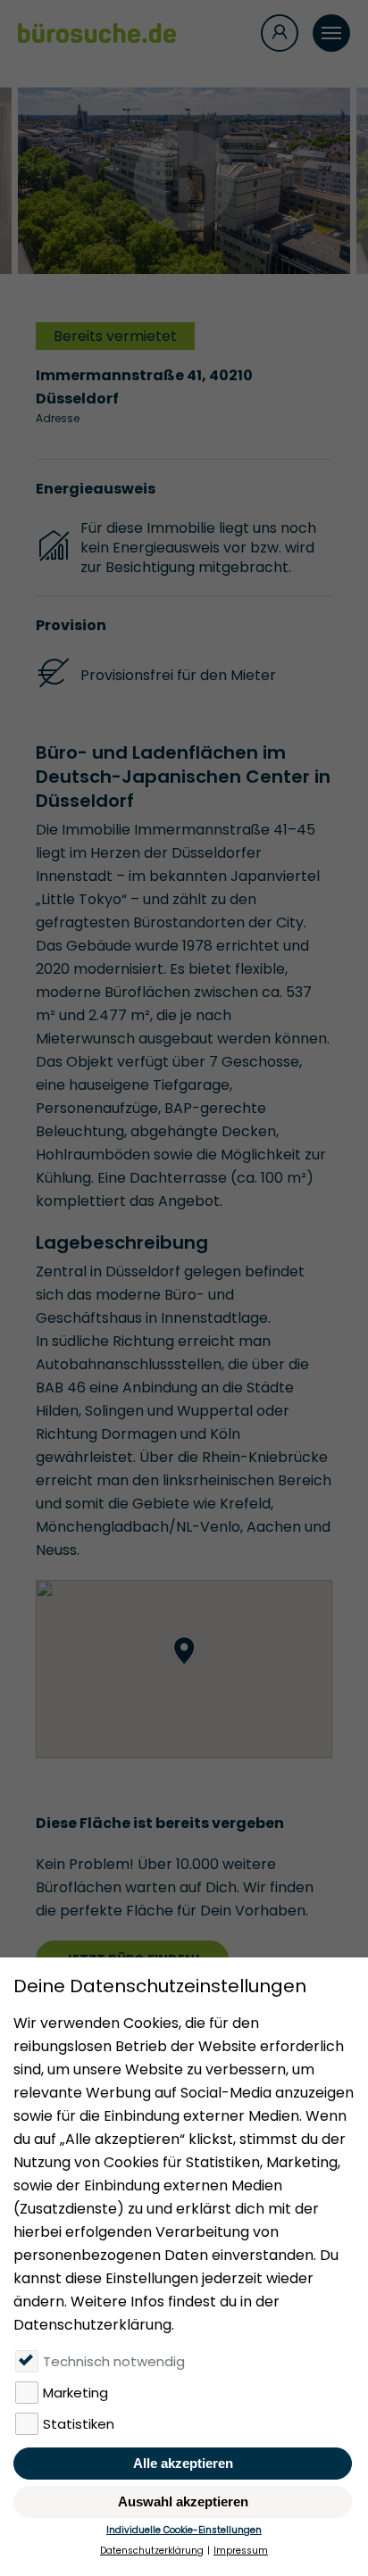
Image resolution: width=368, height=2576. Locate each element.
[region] (184, 1669)
